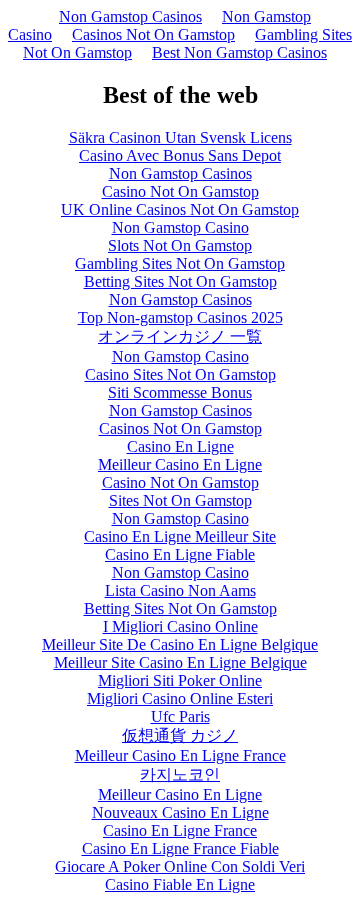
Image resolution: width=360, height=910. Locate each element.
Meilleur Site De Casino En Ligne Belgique (180, 644)
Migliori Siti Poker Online (180, 680)
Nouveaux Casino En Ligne (180, 812)
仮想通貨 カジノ (180, 735)
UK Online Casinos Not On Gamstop (180, 209)
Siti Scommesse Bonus (180, 392)
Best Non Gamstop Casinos (239, 52)
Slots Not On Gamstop (180, 245)
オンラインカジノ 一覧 (180, 336)
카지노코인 (180, 774)
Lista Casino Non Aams (180, 590)
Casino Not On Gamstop (180, 191)
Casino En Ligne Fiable (180, 554)
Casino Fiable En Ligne (180, 884)
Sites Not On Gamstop (180, 500)
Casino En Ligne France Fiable (180, 848)
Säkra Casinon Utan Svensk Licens (180, 137)
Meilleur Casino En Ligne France (180, 755)
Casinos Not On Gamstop (153, 34)
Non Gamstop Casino (180, 227)
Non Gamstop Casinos (130, 16)
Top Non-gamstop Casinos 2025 (180, 317)
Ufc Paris (180, 716)
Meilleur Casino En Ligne (180, 464)
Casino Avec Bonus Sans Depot (180, 155)
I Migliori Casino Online (180, 626)
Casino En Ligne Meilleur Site (180, 536)
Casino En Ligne (180, 446)
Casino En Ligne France (180, 830)
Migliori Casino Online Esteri (180, 698)
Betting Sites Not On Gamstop (180, 281)
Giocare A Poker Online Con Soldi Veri (180, 866)
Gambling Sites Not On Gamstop (180, 263)
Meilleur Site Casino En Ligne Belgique (180, 662)
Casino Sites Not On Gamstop (180, 374)
